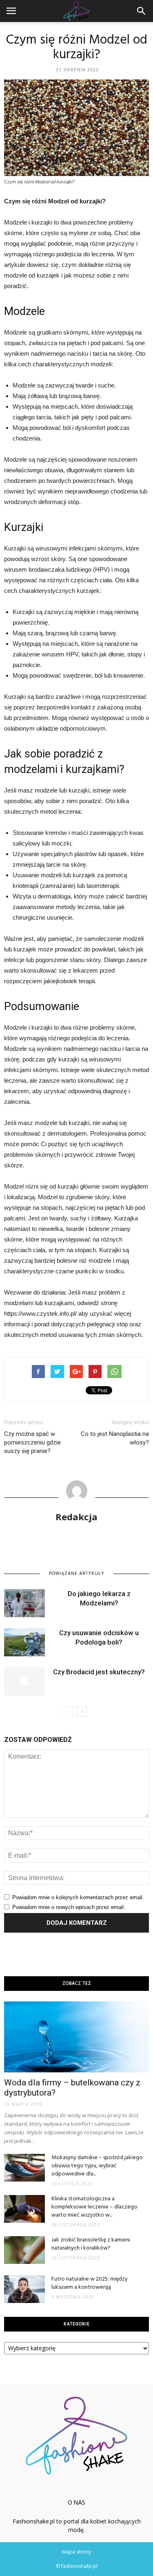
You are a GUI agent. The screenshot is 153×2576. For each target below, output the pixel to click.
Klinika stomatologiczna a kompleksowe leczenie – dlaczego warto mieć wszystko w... (94, 2207)
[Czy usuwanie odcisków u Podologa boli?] (24, 1642)
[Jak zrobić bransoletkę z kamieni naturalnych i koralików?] (24, 2250)
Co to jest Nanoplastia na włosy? (115, 1438)
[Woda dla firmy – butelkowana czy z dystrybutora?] (76, 2037)
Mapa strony (76, 2552)
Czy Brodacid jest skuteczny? (99, 1672)
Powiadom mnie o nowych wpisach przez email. (69, 1907)
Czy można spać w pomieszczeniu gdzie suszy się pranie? (32, 1442)
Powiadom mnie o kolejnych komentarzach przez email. (78, 1897)
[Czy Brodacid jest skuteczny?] (24, 1681)
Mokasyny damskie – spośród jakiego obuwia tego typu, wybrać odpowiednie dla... (97, 2166)
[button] (142, 11)
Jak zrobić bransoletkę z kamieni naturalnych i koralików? (91, 2244)
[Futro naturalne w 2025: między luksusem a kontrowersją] (24, 2289)
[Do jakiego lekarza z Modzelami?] (24, 1603)
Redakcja (76, 1517)
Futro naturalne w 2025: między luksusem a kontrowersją (90, 2283)
